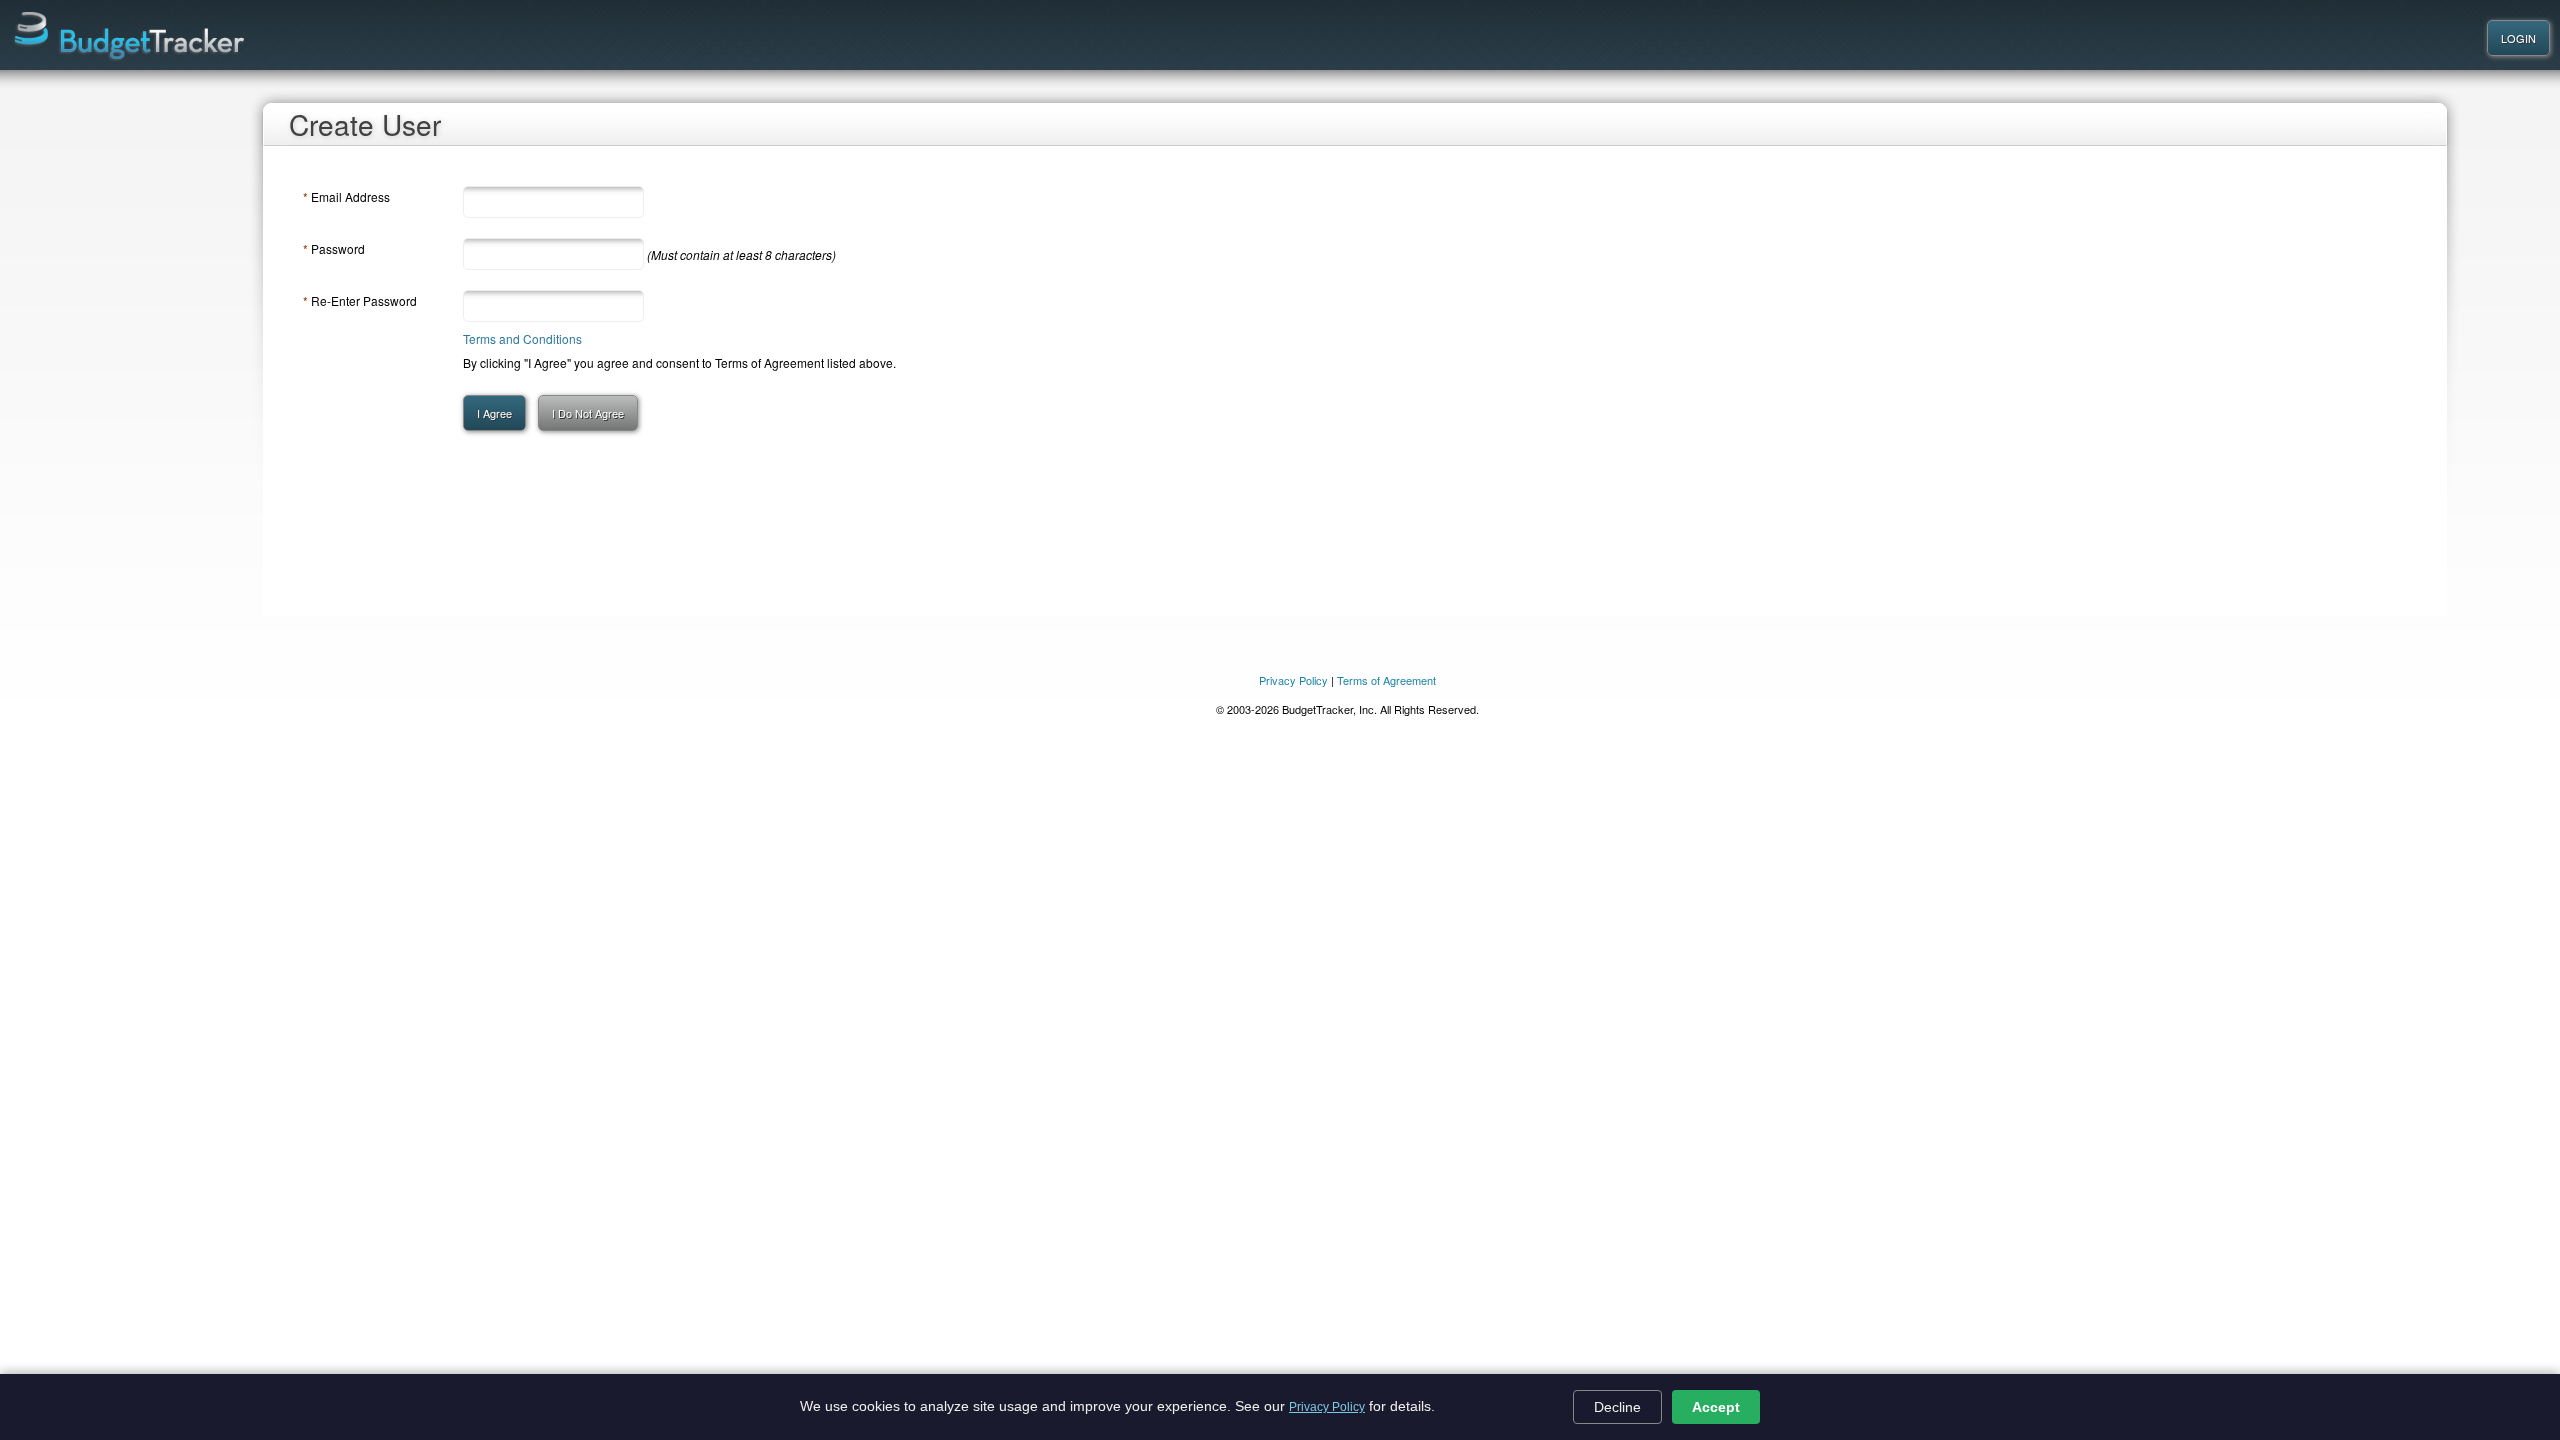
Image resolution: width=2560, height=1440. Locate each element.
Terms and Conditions (522, 338)
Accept (1716, 1407)
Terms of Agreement (1386, 680)
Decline (1617, 1407)
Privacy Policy (1327, 1407)
